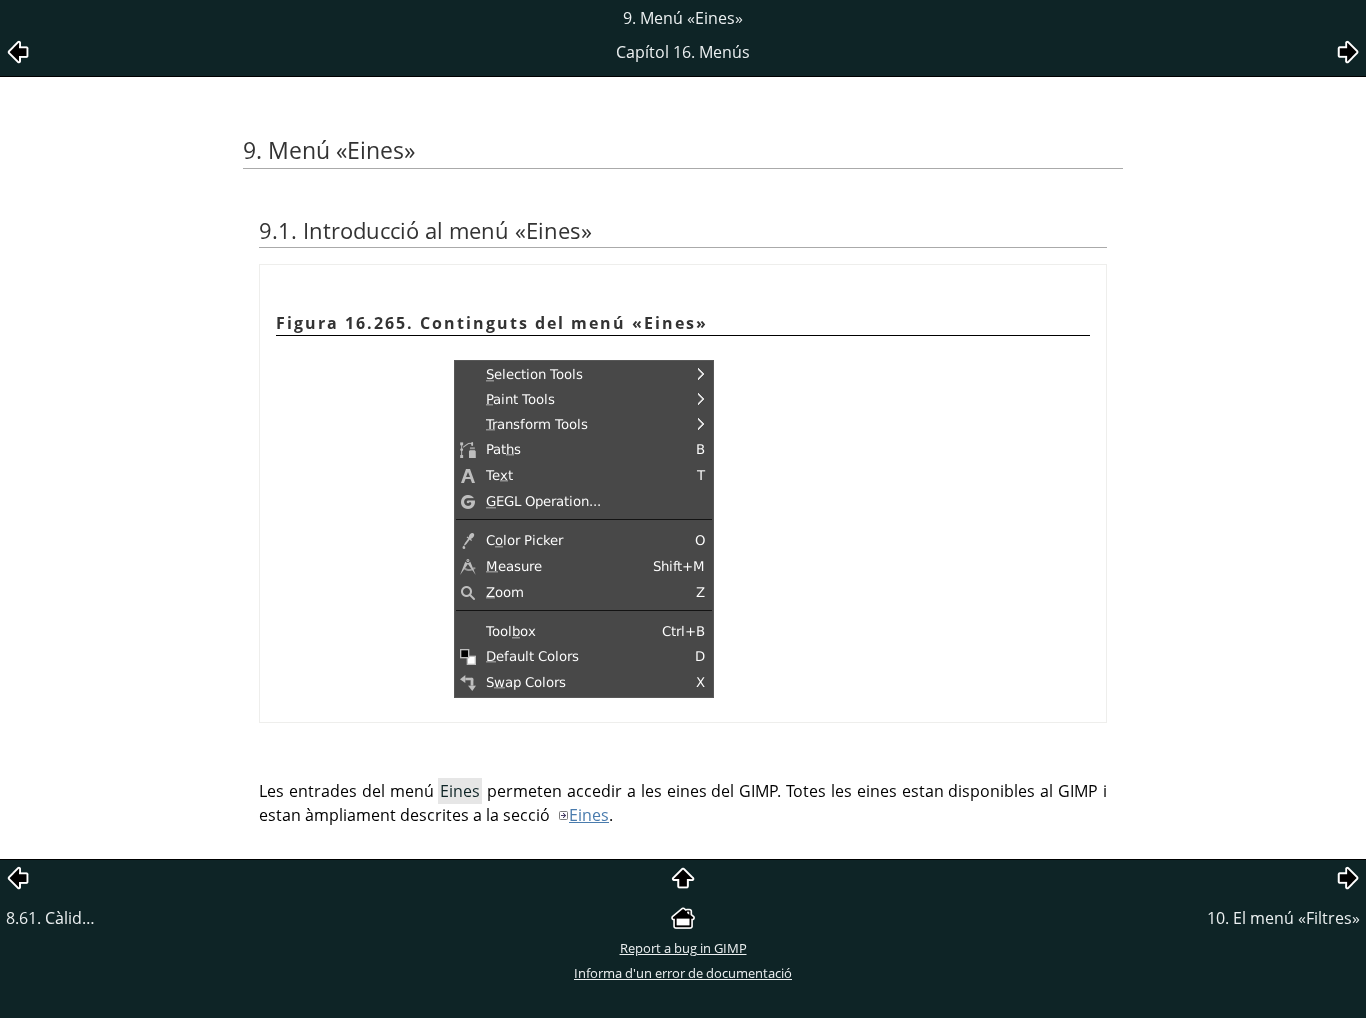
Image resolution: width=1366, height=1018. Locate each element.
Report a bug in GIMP (683, 948)
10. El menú (1283, 918)
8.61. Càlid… (50, 918)
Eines (589, 815)
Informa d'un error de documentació (683, 973)
